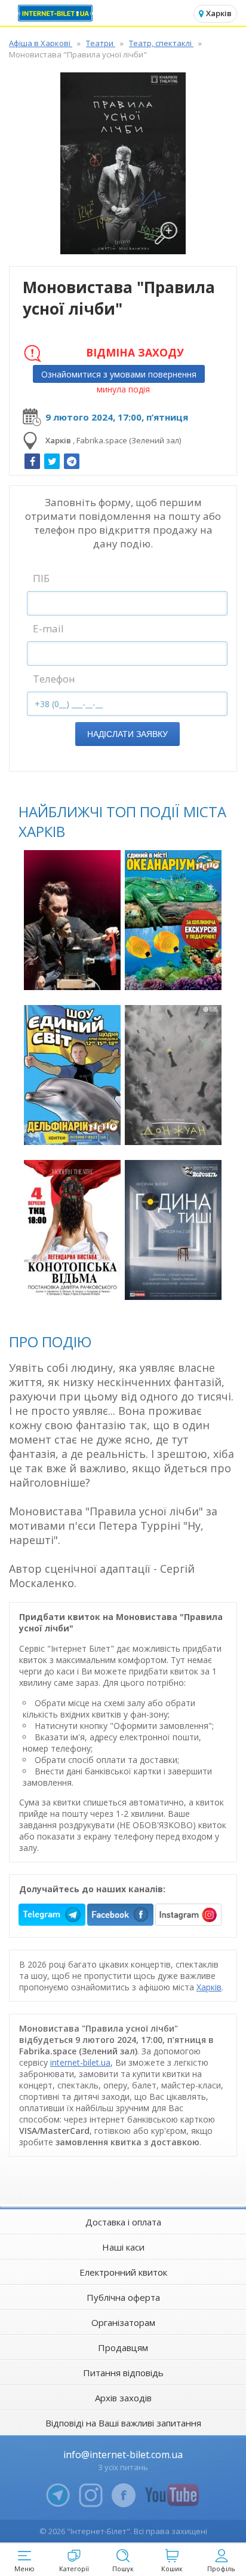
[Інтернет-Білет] (57, 13)
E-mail (48, 628)
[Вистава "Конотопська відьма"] (72, 1230)
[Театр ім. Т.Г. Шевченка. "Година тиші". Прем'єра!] (173, 1230)
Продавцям (123, 2347)
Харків (209, 1987)
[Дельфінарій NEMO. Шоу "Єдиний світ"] (72, 1075)
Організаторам (123, 2322)
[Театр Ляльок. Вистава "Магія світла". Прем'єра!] (72, 920)
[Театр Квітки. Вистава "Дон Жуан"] (173, 1075)
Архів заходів (123, 2398)
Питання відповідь (123, 2373)
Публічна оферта (123, 2297)
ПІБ (41, 578)
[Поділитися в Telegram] (72, 461)
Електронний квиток (123, 2272)
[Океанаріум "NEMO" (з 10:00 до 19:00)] (173, 920)
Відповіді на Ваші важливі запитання (123, 2423)
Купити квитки (74, 974)
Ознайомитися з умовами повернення (119, 374)
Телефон (54, 679)
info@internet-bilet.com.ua (123, 2455)
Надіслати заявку (127, 734)
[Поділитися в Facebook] (32, 461)
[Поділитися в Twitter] (52, 461)
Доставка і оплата (123, 2222)
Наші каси (123, 2247)
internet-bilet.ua (80, 2062)
